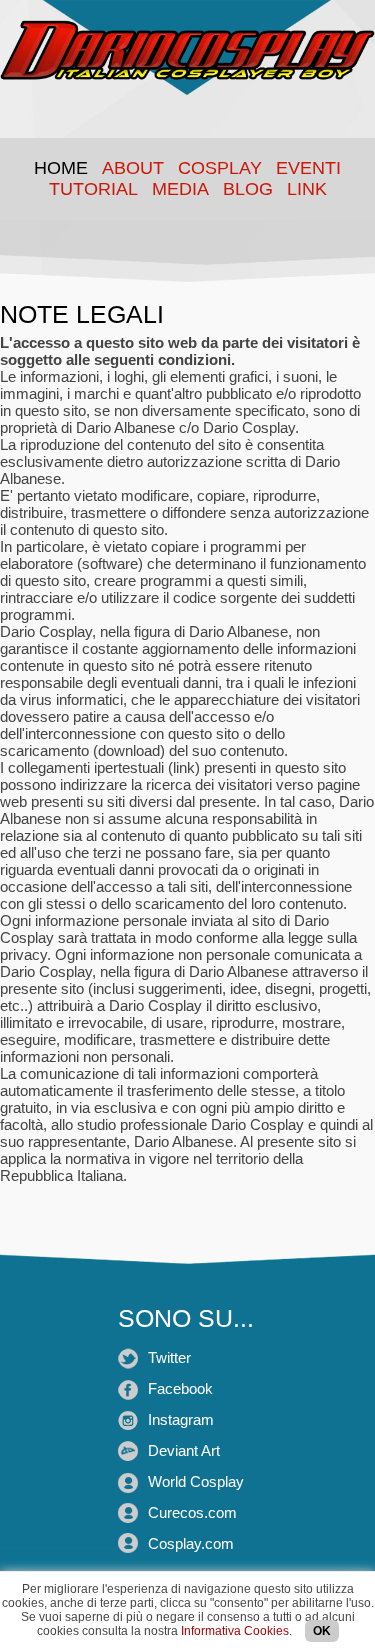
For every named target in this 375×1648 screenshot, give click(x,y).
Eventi (308, 168)
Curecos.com (192, 1512)
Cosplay (220, 168)
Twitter (169, 1357)
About (133, 168)
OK (322, 1631)
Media (180, 189)
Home (61, 168)
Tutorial (93, 189)
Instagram (181, 1419)
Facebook (180, 1388)
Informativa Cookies (235, 1631)
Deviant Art (184, 1450)
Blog (248, 189)
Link (307, 189)
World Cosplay (196, 1481)
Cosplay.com (191, 1543)
